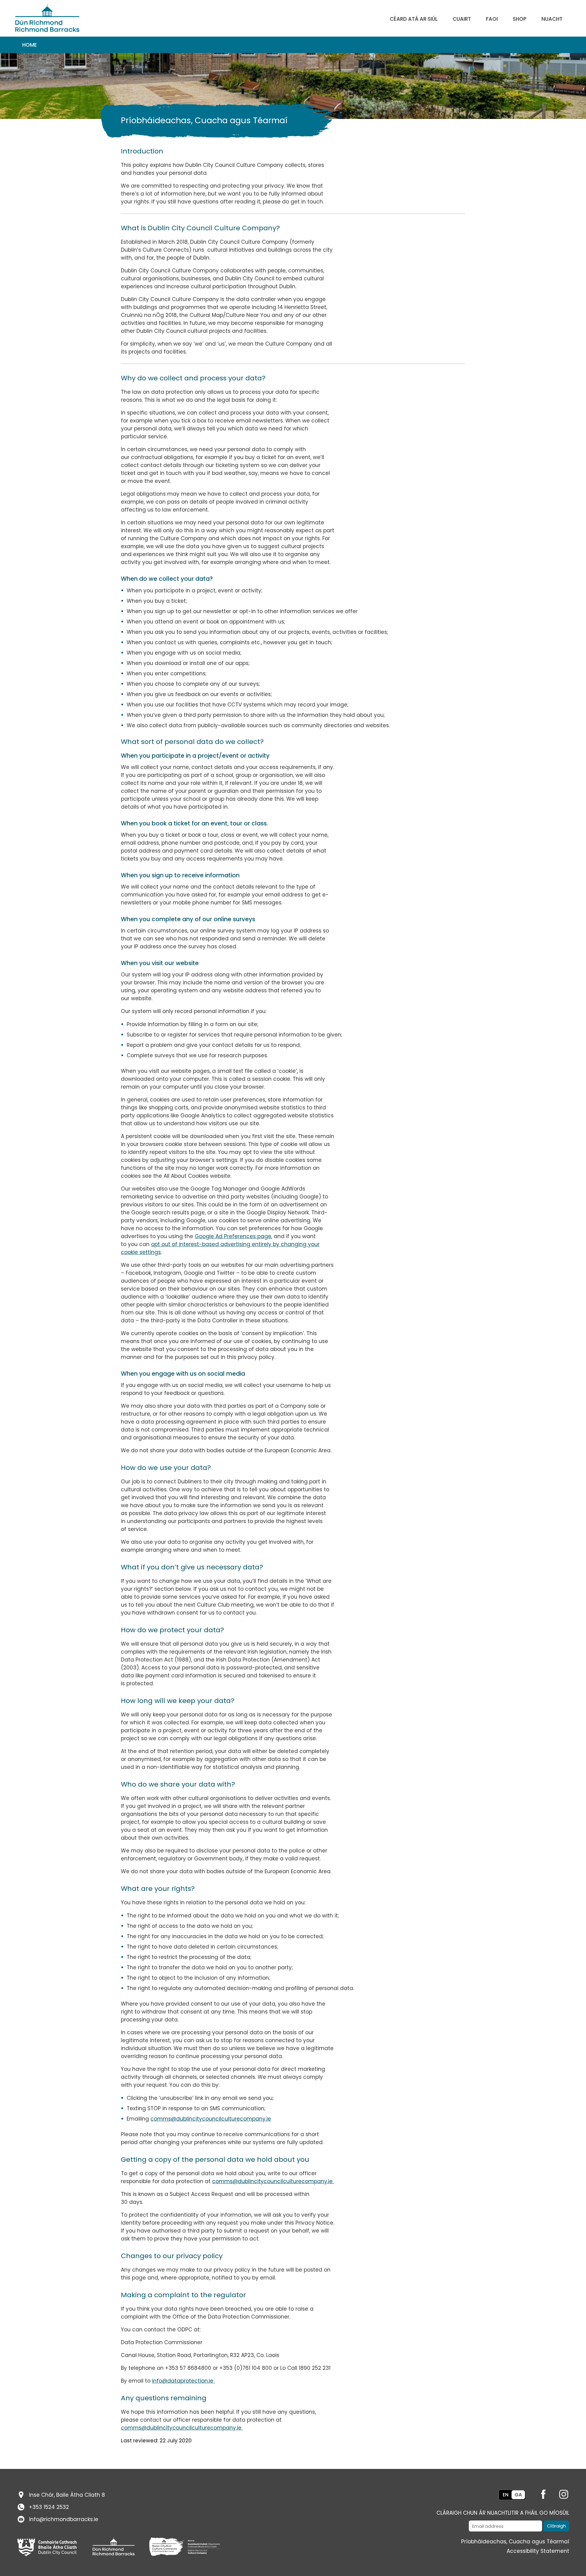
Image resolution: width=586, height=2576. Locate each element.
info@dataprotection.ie (183, 2381)
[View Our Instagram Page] (560, 2493)
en (506, 2495)
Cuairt (462, 19)
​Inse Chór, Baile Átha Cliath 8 (67, 2495)
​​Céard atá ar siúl (414, 19)
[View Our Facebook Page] (539, 2493)
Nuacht (552, 19)
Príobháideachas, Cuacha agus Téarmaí (515, 2542)
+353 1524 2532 (49, 2507)
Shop (520, 19)
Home (30, 45)
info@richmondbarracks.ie (64, 2519)
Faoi (492, 19)
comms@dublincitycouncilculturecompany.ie (211, 2119)
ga (518, 2495)
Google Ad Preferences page (233, 1236)
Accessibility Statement (538, 2551)
